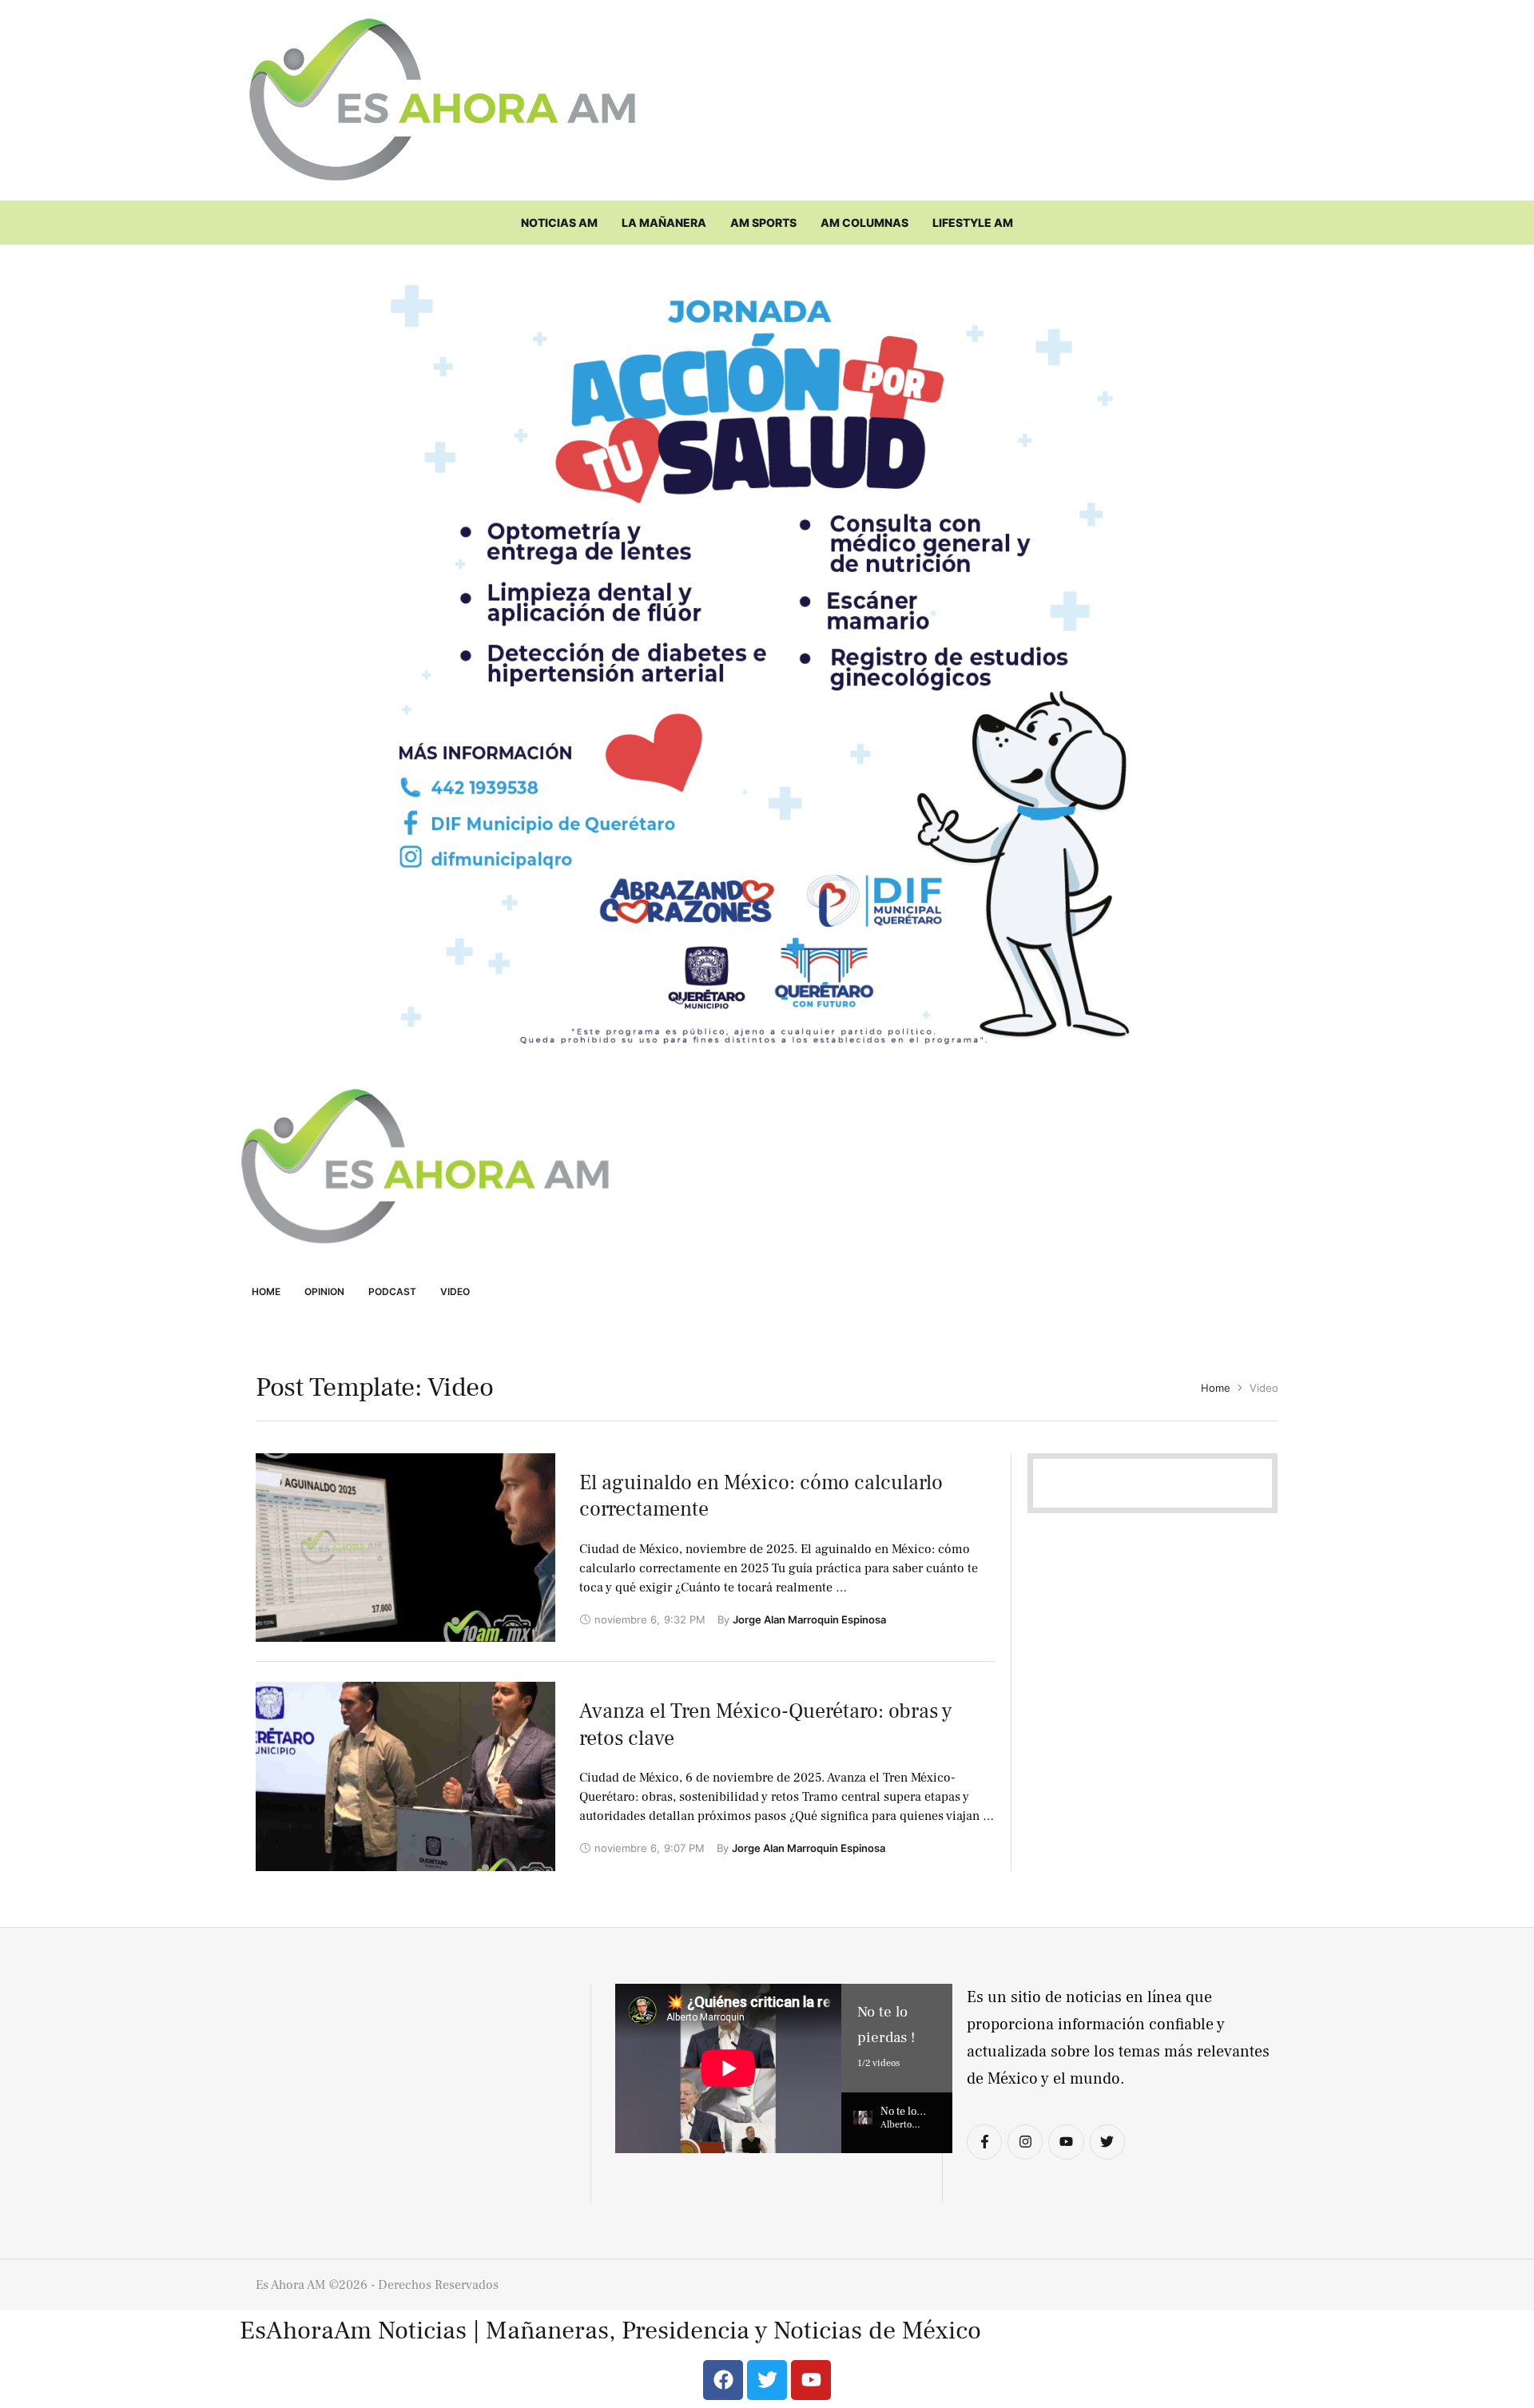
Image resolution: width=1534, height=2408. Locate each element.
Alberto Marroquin (903, 2131)
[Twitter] (1107, 2142)
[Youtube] (1066, 2142)
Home (1216, 1388)
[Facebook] (723, 2380)
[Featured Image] (405, 1548)
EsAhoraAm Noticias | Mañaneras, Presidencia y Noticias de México (610, 2331)
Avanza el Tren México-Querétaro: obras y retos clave (766, 1725)
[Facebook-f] (984, 2142)
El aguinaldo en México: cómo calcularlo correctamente (761, 1496)
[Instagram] (1025, 2142)
